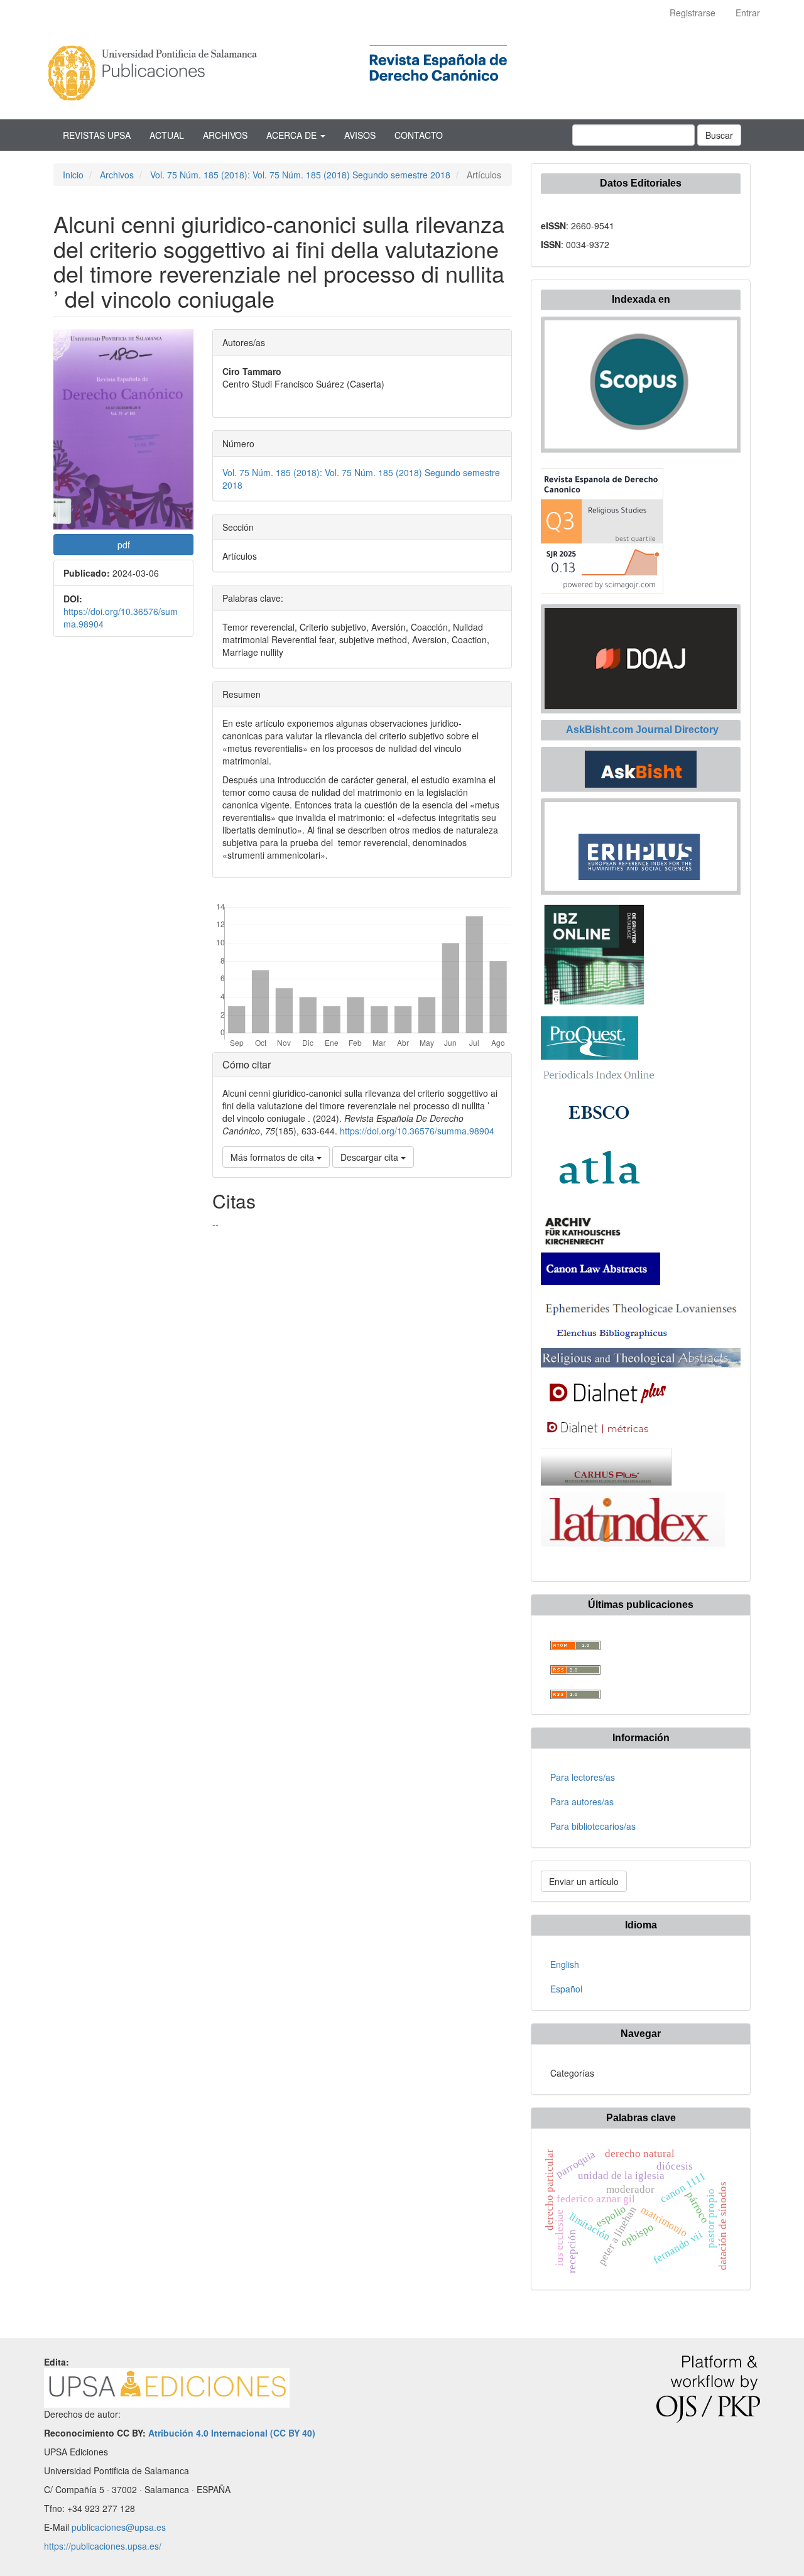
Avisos (360, 135)
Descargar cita (371, 1157)
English (565, 1964)
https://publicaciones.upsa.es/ (103, 2546)
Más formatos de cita (274, 1157)
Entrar (748, 13)
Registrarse (693, 13)
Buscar (719, 135)
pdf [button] (124, 545)
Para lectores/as (583, 1777)
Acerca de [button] (293, 135)
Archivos (225, 135)
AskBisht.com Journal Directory (641, 730)
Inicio (73, 175)
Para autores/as (582, 1802)
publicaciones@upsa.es (119, 2527)
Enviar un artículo (584, 1881)
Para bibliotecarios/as (593, 1826)
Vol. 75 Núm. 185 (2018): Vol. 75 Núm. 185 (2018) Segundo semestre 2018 (300, 175)
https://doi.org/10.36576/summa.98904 (417, 1131)
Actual (167, 135)
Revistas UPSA (97, 135)
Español (566, 1989)
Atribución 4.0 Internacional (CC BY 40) (232, 2433)
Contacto (419, 135)
